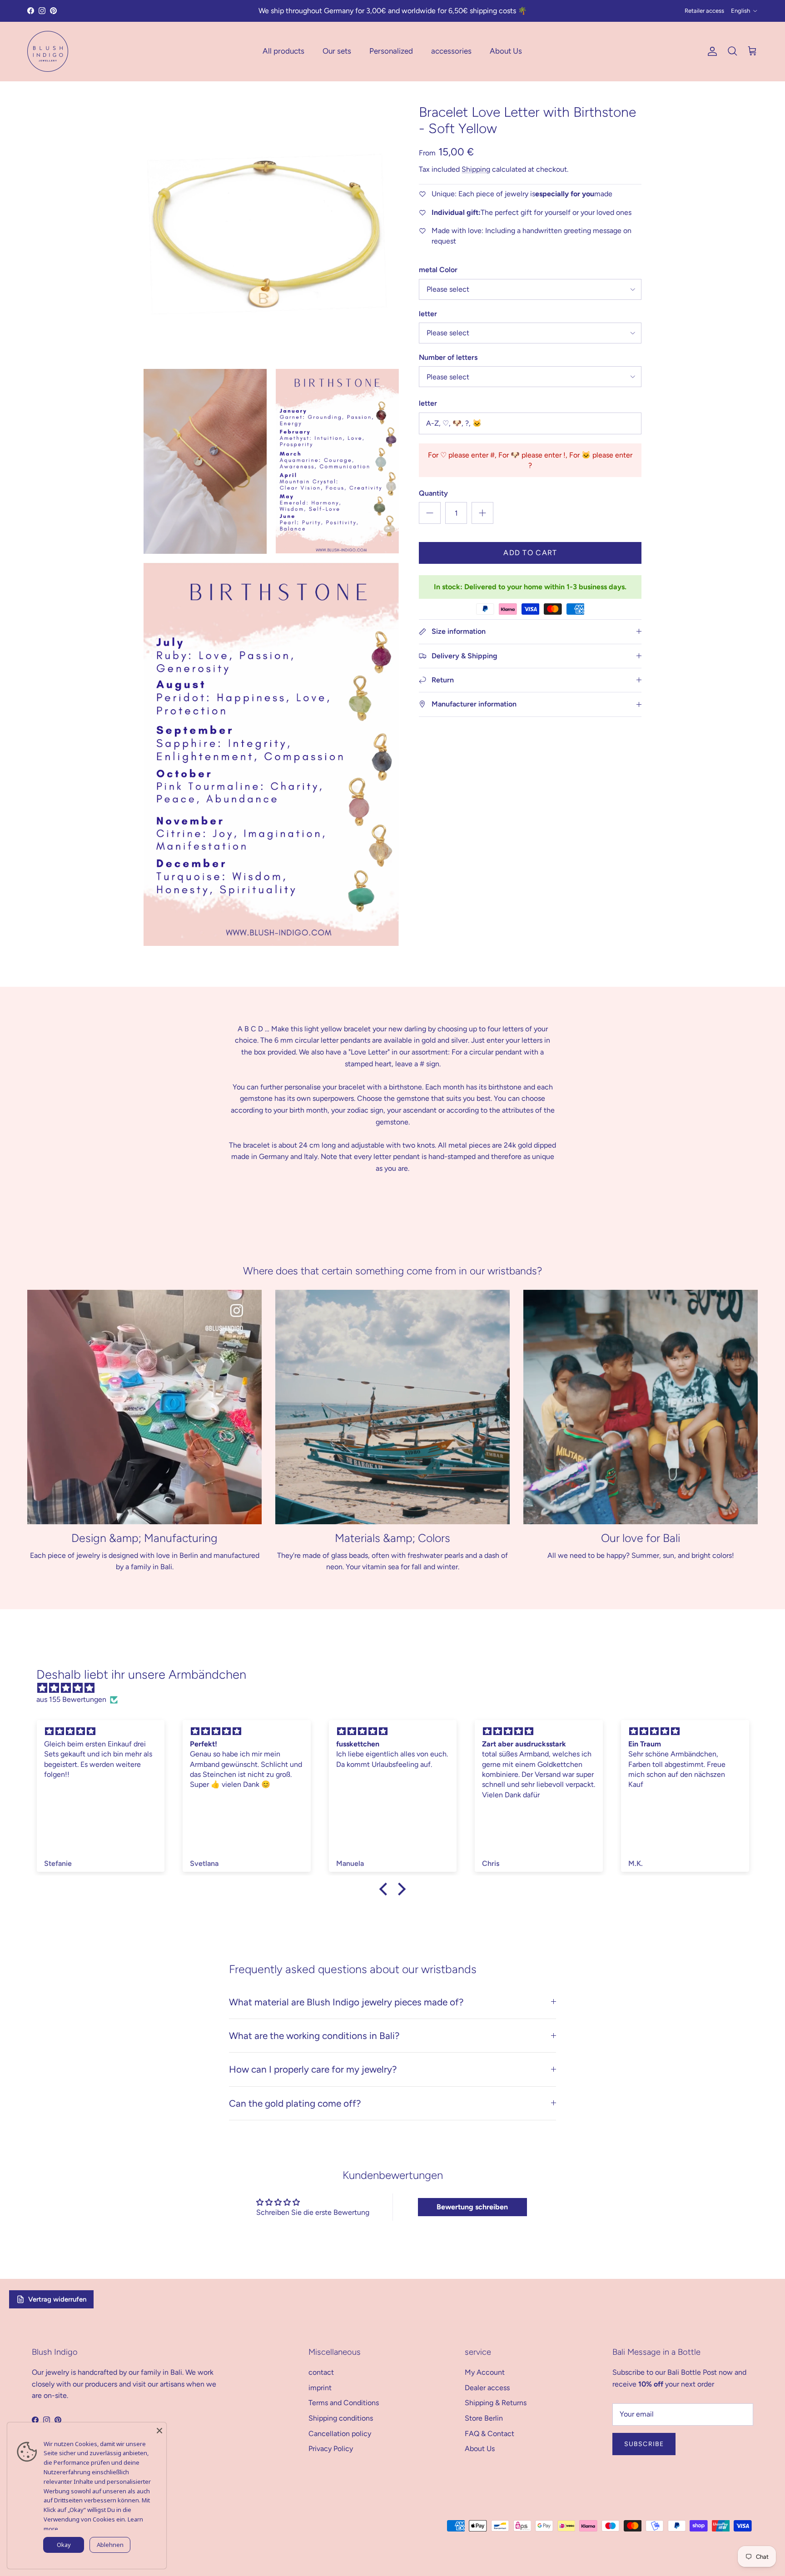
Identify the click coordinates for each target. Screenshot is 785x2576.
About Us (506, 51)
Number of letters (448, 357)
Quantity (433, 493)
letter (428, 314)
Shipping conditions (341, 2418)
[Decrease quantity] (430, 513)
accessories (451, 51)
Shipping (476, 169)
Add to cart (530, 553)
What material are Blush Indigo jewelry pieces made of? (346, 2002)
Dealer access (487, 2388)
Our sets (337, 51)
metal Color (438, 270)
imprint (320, 2388)
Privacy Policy (331, 2449)
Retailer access (704, 11)
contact (321, 2372)
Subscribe (644, 2444)
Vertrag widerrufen (57, 2299)
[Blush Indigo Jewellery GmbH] (48, 51)
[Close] (159, 2429)
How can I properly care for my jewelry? (313, 2069)
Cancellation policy (340, 2434)
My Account (485, 2372)
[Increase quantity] (482, 513)
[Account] (710, 51)
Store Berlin (484, 2418)
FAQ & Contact (489, 2434)
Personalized (391, 51)
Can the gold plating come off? (295, 2103)
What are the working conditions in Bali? (314, 2036)
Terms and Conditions (344, 2403)
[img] (397, 1688)
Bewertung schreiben (472, 2207)
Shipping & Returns (496, 2403)
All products (283, 51)
